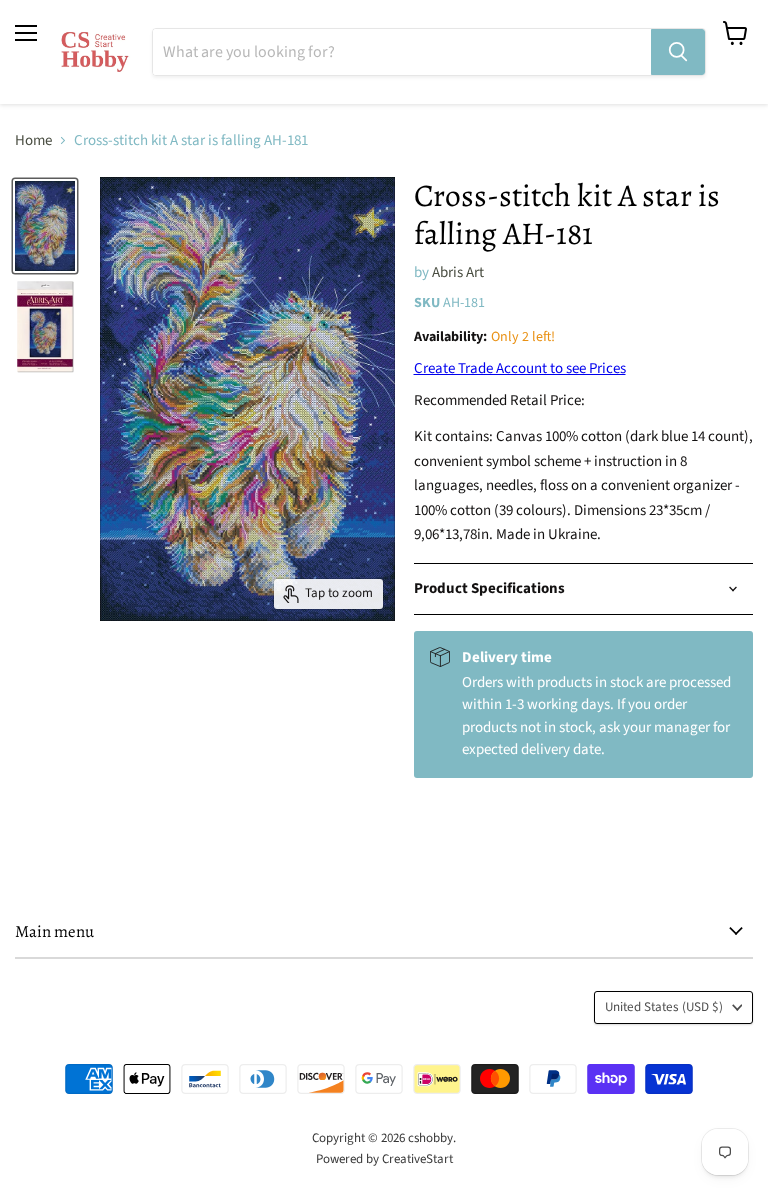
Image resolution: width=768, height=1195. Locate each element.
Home (33, 140)
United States (664, 1007)
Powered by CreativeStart (384, 1159)
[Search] (678, 52)
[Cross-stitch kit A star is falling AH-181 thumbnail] (45, 226)
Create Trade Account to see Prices (520, 368)
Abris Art (458, 272)
